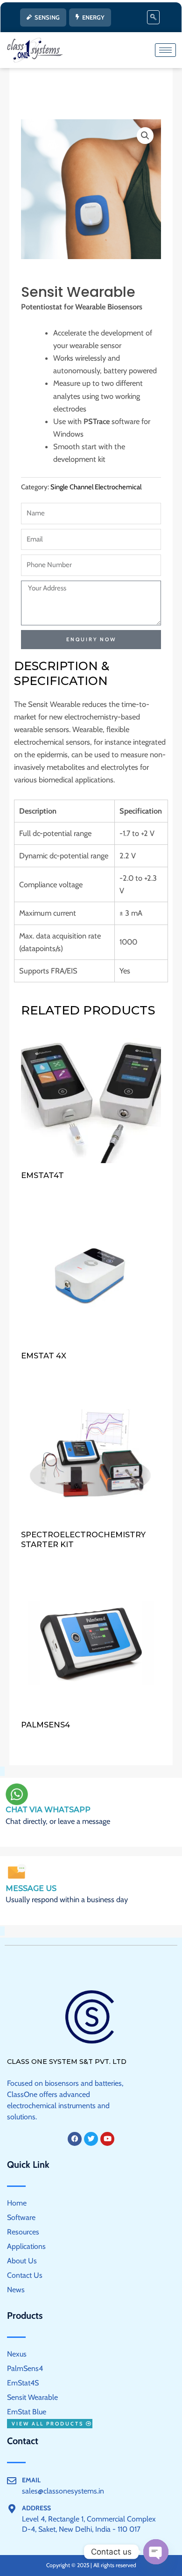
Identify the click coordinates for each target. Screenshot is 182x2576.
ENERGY (93, 17)
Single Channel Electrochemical (96, 487)
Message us (31, 1888)
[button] (153, 17)
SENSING (47, 17)
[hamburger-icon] (165, 50)
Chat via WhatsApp (48, 1810)
